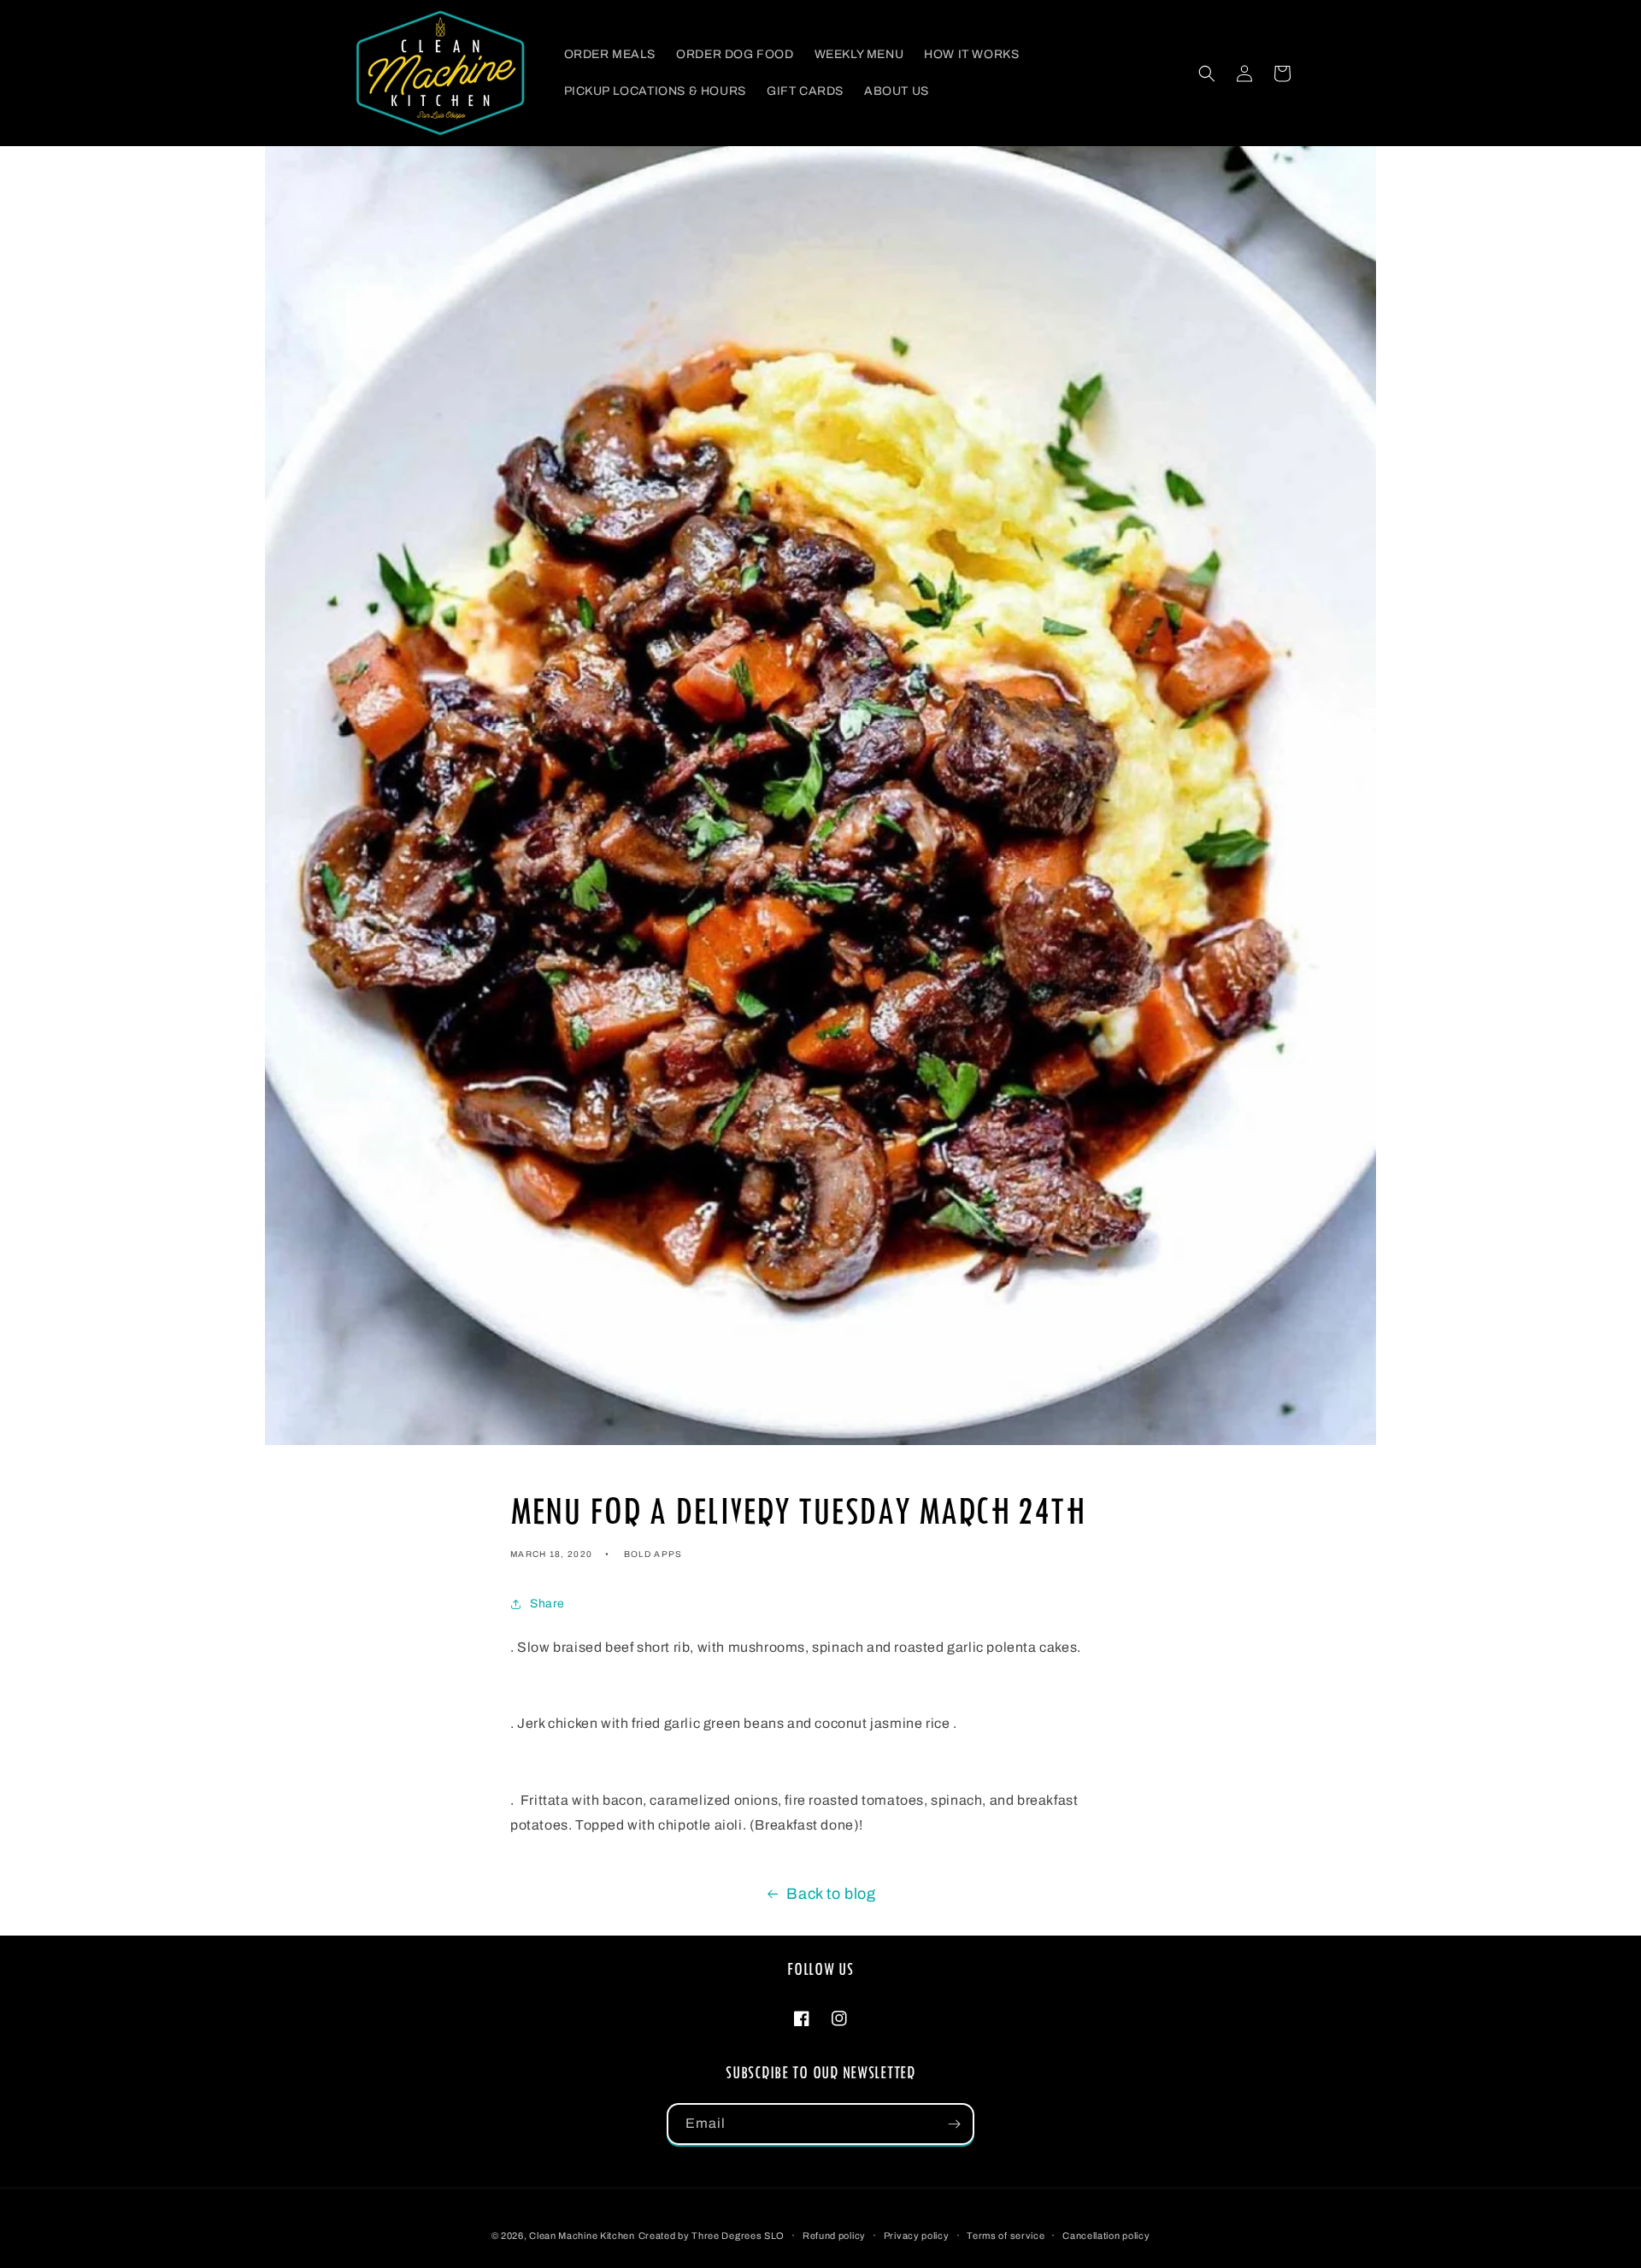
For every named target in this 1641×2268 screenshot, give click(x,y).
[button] (1207, 73)
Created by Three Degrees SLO (712, 2236)
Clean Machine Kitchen (582, 2236)
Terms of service (1006, 2236)
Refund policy (834, 2236)
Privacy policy (917, 2236)
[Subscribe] (954, 2124)
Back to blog (831, 1894)
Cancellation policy (1106, 2236)
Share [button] (547, 1604)
